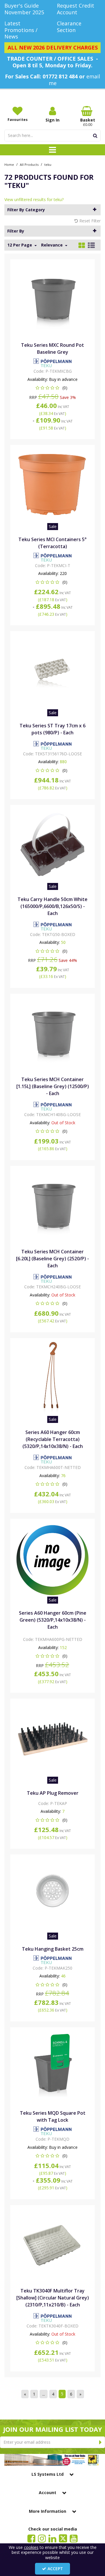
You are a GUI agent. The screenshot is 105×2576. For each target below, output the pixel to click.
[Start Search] (95, 136)
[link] (31, 2538)
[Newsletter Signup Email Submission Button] (100, 2442)
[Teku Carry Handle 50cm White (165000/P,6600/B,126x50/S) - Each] (53, 844)
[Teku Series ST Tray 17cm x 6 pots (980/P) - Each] (53, 670)
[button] (53, 388)
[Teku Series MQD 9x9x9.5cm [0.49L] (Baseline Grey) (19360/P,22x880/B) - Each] (53, 2066)
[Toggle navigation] (53, 150)
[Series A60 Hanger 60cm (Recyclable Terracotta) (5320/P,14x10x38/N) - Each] (53, 1377)
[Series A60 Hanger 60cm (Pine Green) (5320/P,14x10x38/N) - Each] (53, 1558)
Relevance (52, 245)
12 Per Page (20, 245)
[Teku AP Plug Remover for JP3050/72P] (53, 1738)
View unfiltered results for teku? (34, 199)
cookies (31, 2547)
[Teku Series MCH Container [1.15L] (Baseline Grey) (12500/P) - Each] (53, 1033)
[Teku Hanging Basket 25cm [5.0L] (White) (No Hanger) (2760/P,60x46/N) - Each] (53, 1894)
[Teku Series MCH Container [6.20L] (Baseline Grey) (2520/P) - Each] (53, 1205)
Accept (55, 2569)
